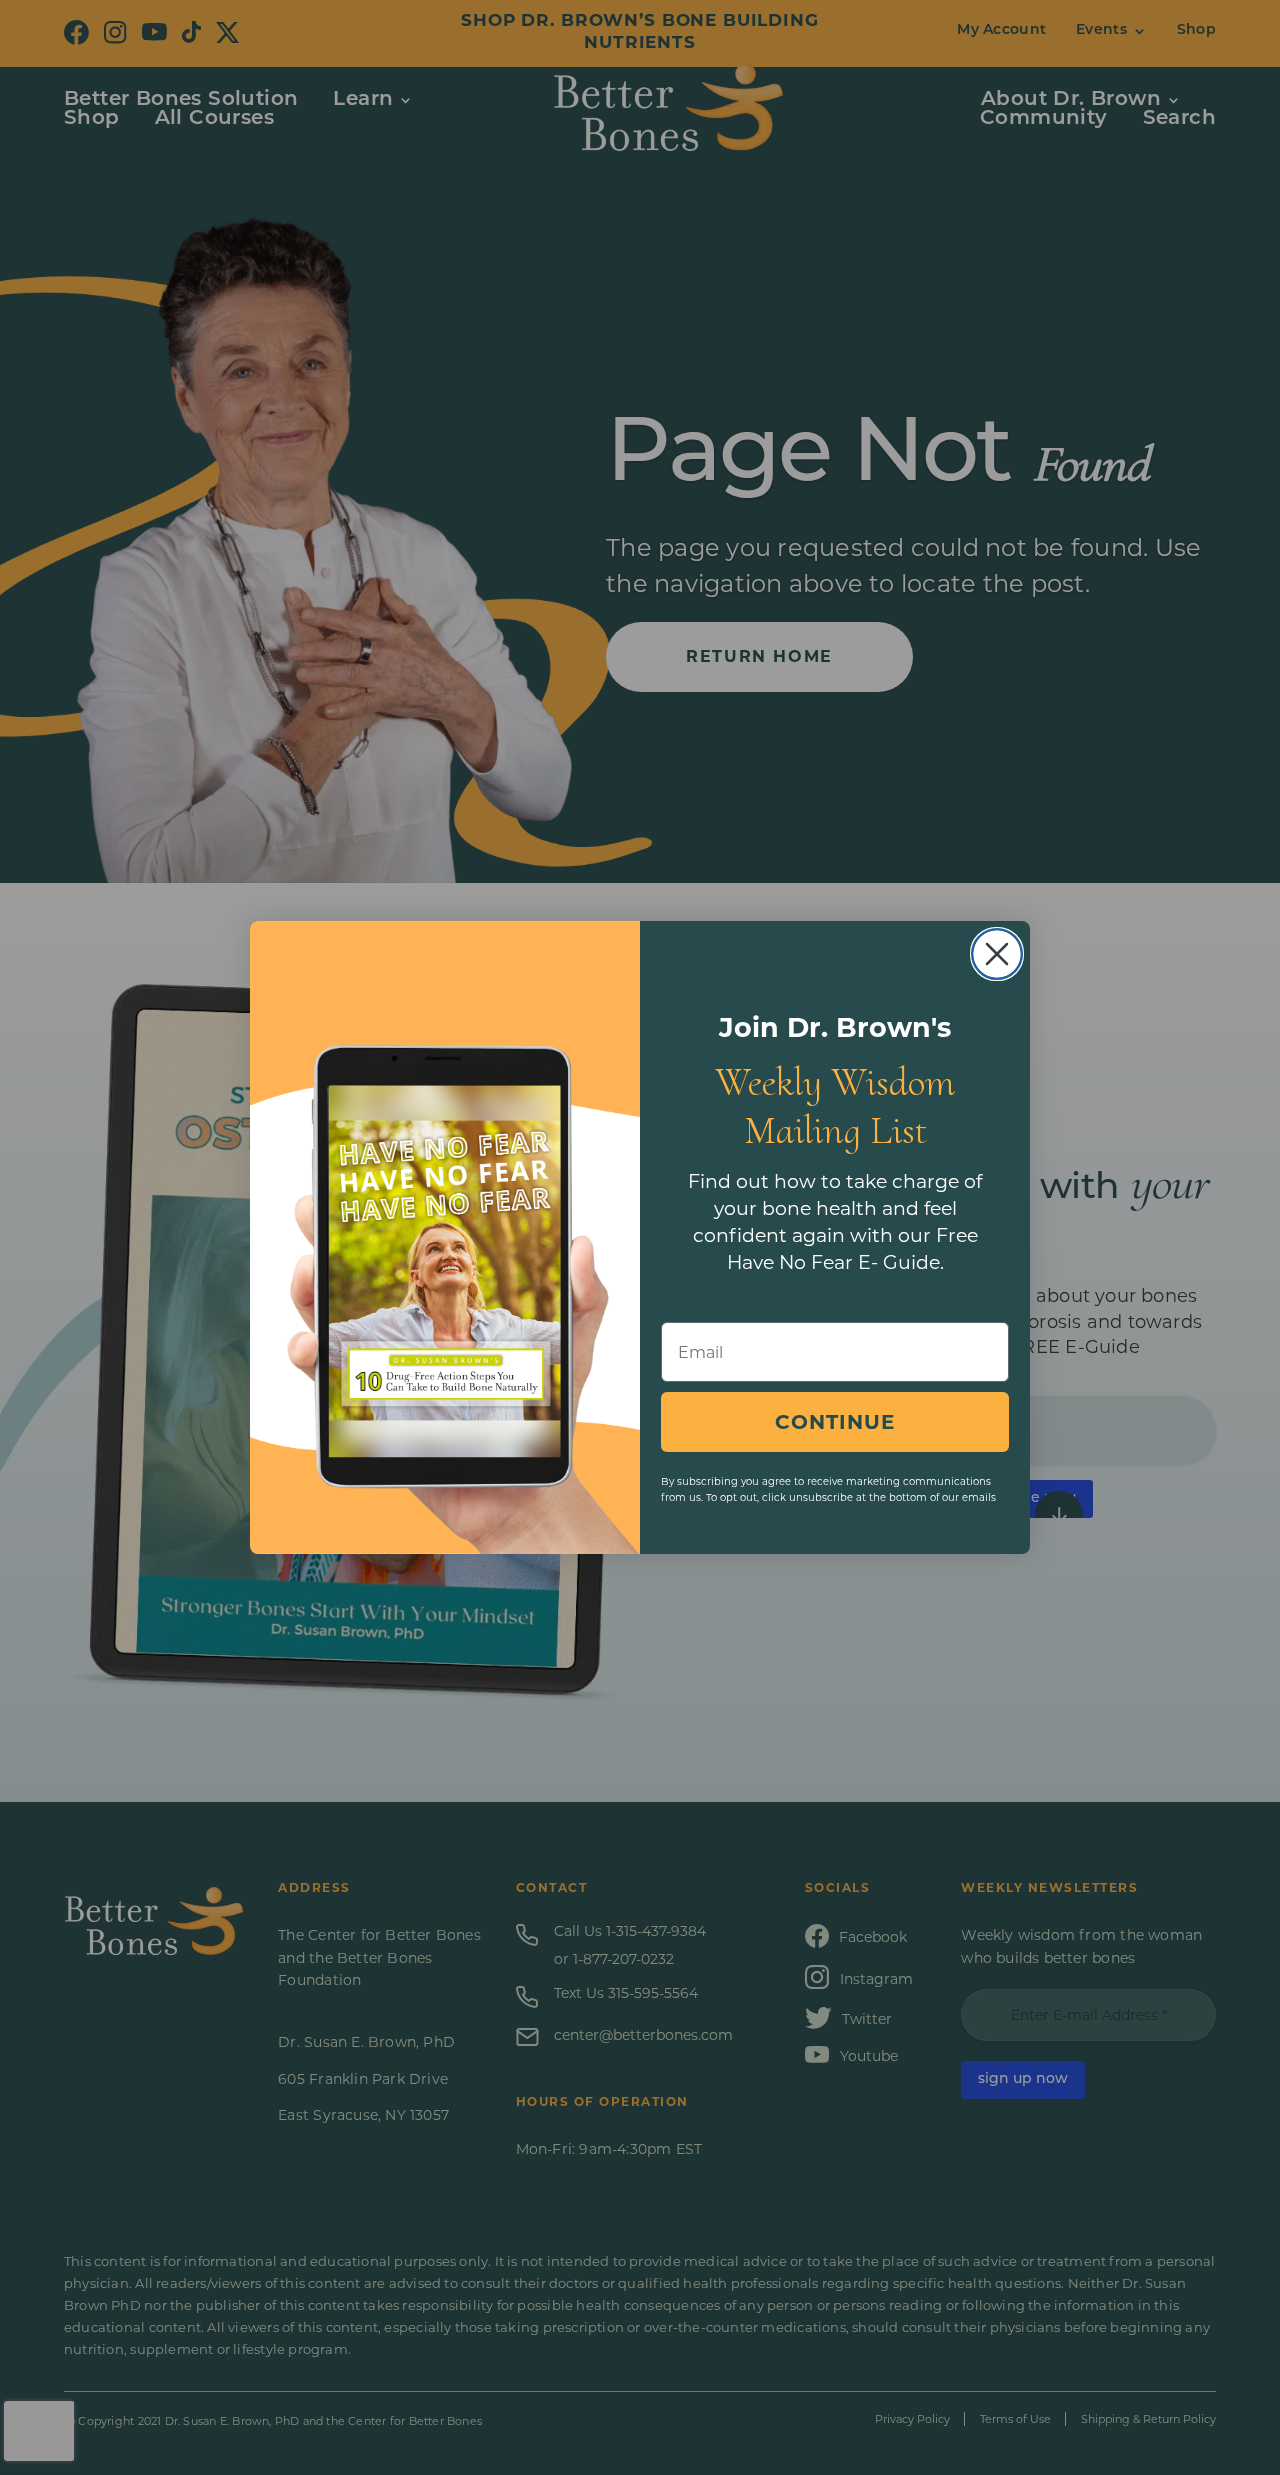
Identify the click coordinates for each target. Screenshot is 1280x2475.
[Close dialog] (997, 954)
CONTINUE (835, 1422)
